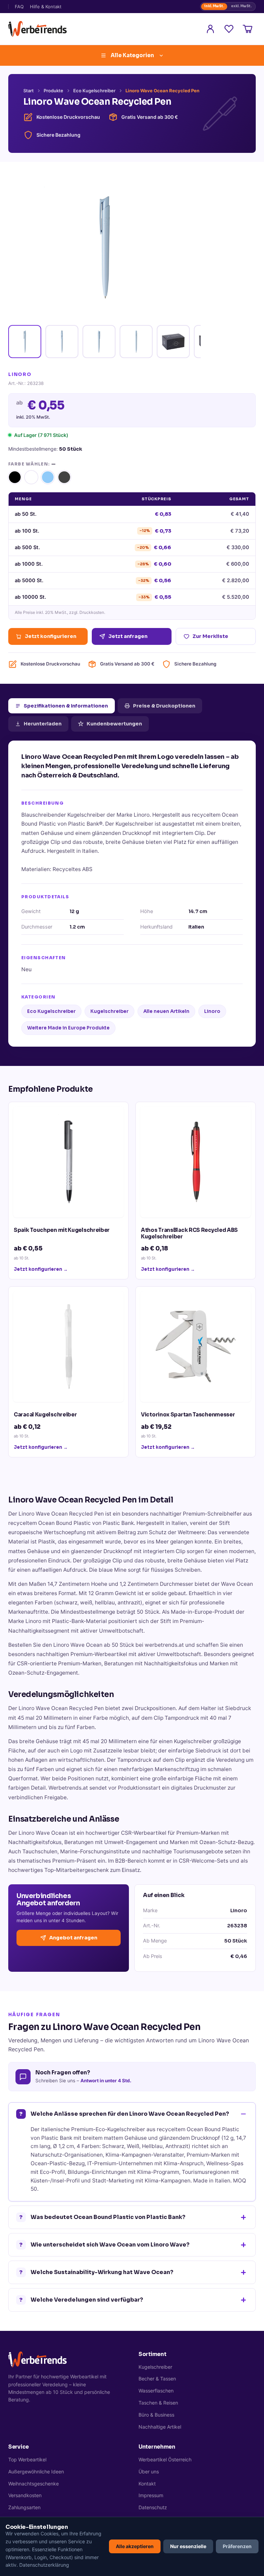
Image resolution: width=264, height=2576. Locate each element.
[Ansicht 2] (62, 342)
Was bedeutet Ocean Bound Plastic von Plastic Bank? (102, 2217)
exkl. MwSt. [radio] (241, 6)
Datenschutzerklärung (44, 2565)
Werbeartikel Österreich (165, 2459)
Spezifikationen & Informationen (66, 706)
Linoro (212, 1011)
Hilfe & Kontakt (46, 7)
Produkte (53, 91)
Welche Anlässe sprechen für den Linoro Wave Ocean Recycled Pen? (124, 2114)
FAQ (19, 7)
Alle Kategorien (132, 55)
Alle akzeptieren (135, 2546)
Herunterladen (43, 724)
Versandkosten (25, 2495)
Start (29, 91)
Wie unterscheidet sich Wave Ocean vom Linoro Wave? (104, 2245)
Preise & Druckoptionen (164, 706)
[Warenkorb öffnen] (247, 29)
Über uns (149, 2472)
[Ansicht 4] (136, 342)
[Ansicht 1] (25, 342)
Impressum (151, 2495)
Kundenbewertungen (114, 724)
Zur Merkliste (210, 636)
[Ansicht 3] (99, 342)
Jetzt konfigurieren (51, 636)
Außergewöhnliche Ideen (36, 2472)
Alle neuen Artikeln (166, 1011)
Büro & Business (156, 2415)
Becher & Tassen (157, 2379)
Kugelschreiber (109, 1011)
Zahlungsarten (24, 2507)
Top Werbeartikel (27, 2459)
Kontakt (147, 2484)
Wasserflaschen (156, 2391)
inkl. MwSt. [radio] (214, 6)
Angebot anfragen (73, 1938)
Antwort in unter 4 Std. (106, 2081)
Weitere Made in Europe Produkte (68, 1028)
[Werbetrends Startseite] (37, 29)
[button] (15, 477)
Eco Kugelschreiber (94, 91)
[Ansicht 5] (173, 342)
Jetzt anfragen (128, 636)
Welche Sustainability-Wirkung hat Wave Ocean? (96, 2272)
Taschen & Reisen (158, 2403)
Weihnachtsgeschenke (34, 2484)
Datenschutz (153, 2507)
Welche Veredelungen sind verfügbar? (81, 2300)
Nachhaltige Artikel (160, 2427)
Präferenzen (237, 2546)
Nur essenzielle (188, 2546)
